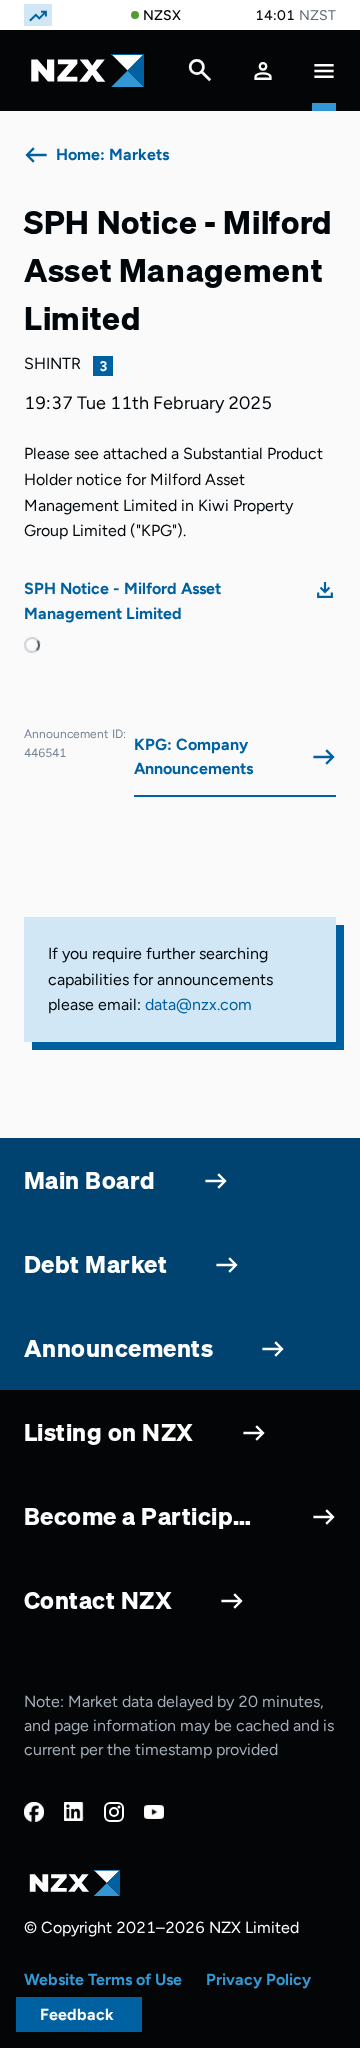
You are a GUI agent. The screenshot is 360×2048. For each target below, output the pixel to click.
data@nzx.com (198, 1004)
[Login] (263, 70)
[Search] (200, 75)
